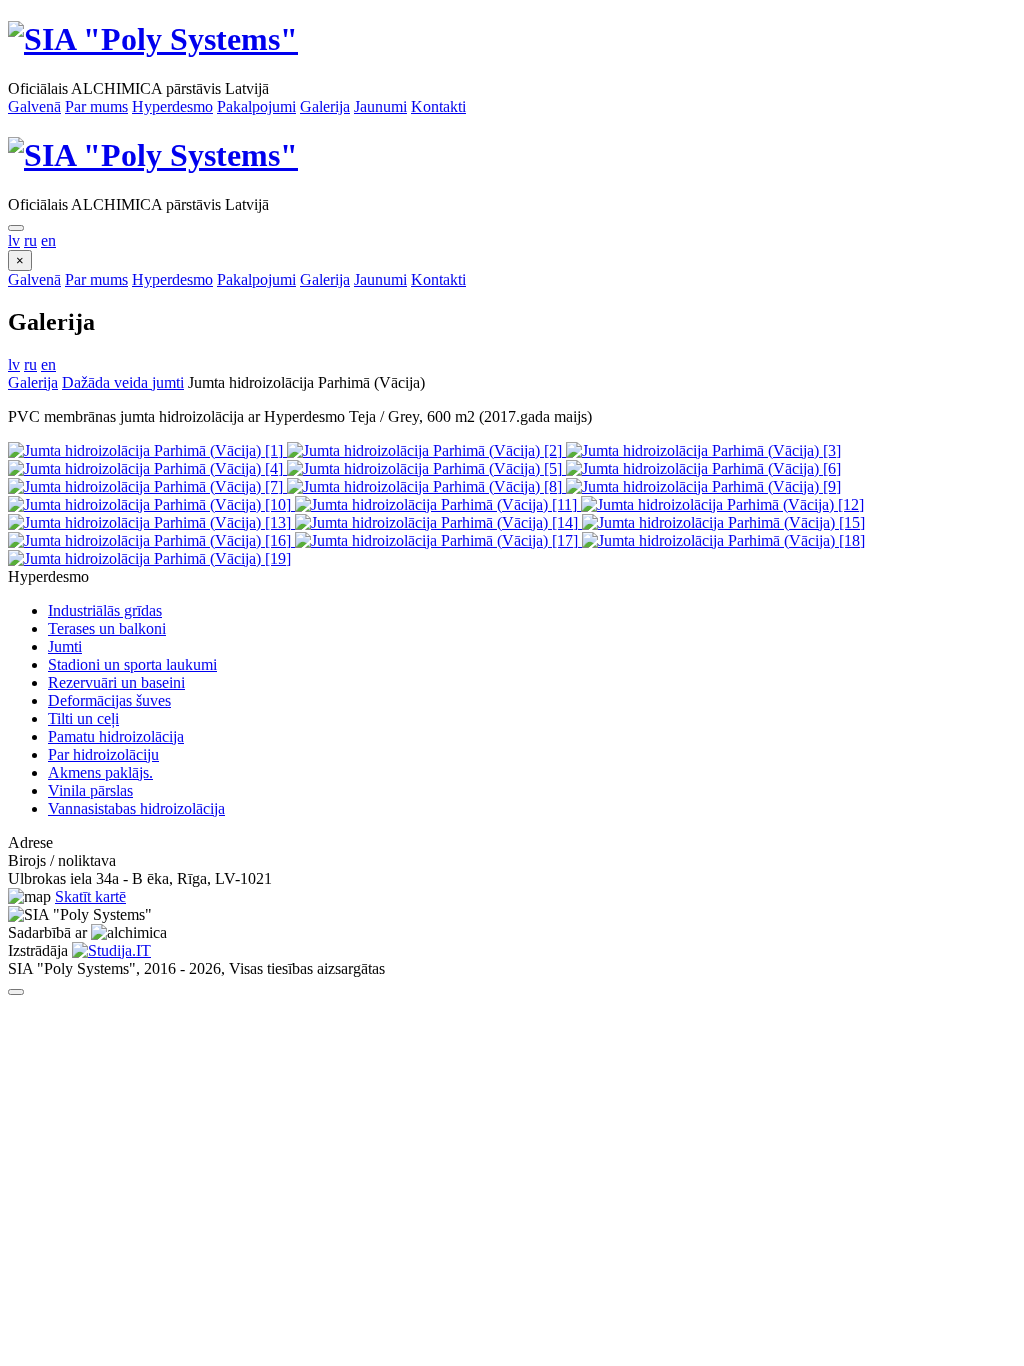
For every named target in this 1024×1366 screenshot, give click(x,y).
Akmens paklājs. (100, 772)
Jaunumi (380, 106)
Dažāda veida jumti (123, 382)
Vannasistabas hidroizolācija (136, 808)
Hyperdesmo (172, 106)
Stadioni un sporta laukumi (132, 664)
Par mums (96, 106)
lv (14, 240)
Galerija (325, 106)
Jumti (65, 646)
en (48, 240)
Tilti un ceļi (83, 718)
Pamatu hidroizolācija (116, 736)
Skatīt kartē (90, 896)
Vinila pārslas (90, 790)
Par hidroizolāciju (103, 754)
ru (30, 240)
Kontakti (438, 106)
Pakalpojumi (256, 106)
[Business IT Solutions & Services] (111, 950)
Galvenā (34, 106)
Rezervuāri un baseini (116, 682)
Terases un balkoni (107, 628)
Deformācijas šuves (109, 700)
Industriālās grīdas (105, 610)
